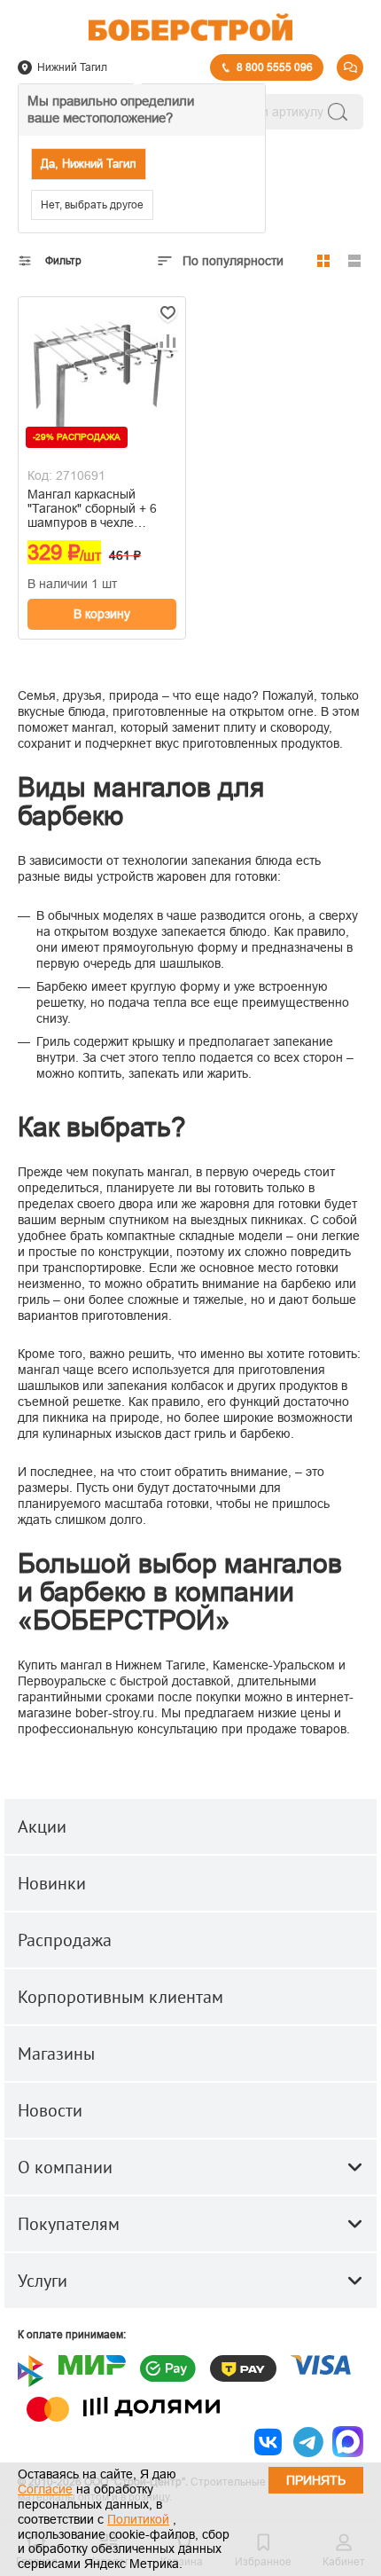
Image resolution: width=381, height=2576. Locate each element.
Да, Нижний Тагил (89, 164)
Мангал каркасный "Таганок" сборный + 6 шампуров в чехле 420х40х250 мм (92, 508)
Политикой (138, 2519)
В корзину (102, 614)
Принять (316, 2480)
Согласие (45, 2489)
